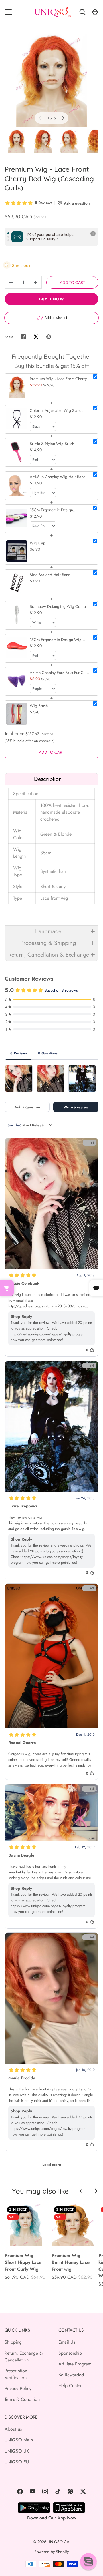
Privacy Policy (18, 2388)
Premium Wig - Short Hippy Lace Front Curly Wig (23, 2262)
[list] (51, 80)
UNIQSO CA (58, 2542)
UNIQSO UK (17, 2451)
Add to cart (72, 282)
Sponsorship (70, 2353)
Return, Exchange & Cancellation (24, 2357)
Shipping (13, 2342)
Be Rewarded (71, 2375)
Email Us (67, 2342)
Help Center (70, 2386)
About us (13, 2429)
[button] (51, 779)
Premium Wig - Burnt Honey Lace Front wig (71, 2262)
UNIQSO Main (19, 2440)
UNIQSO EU (17, 2462)
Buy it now (51, 299)
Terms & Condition (22, 2399)
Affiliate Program (75, 2364)
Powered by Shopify (51, 2552)
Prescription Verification (16, 2374)
